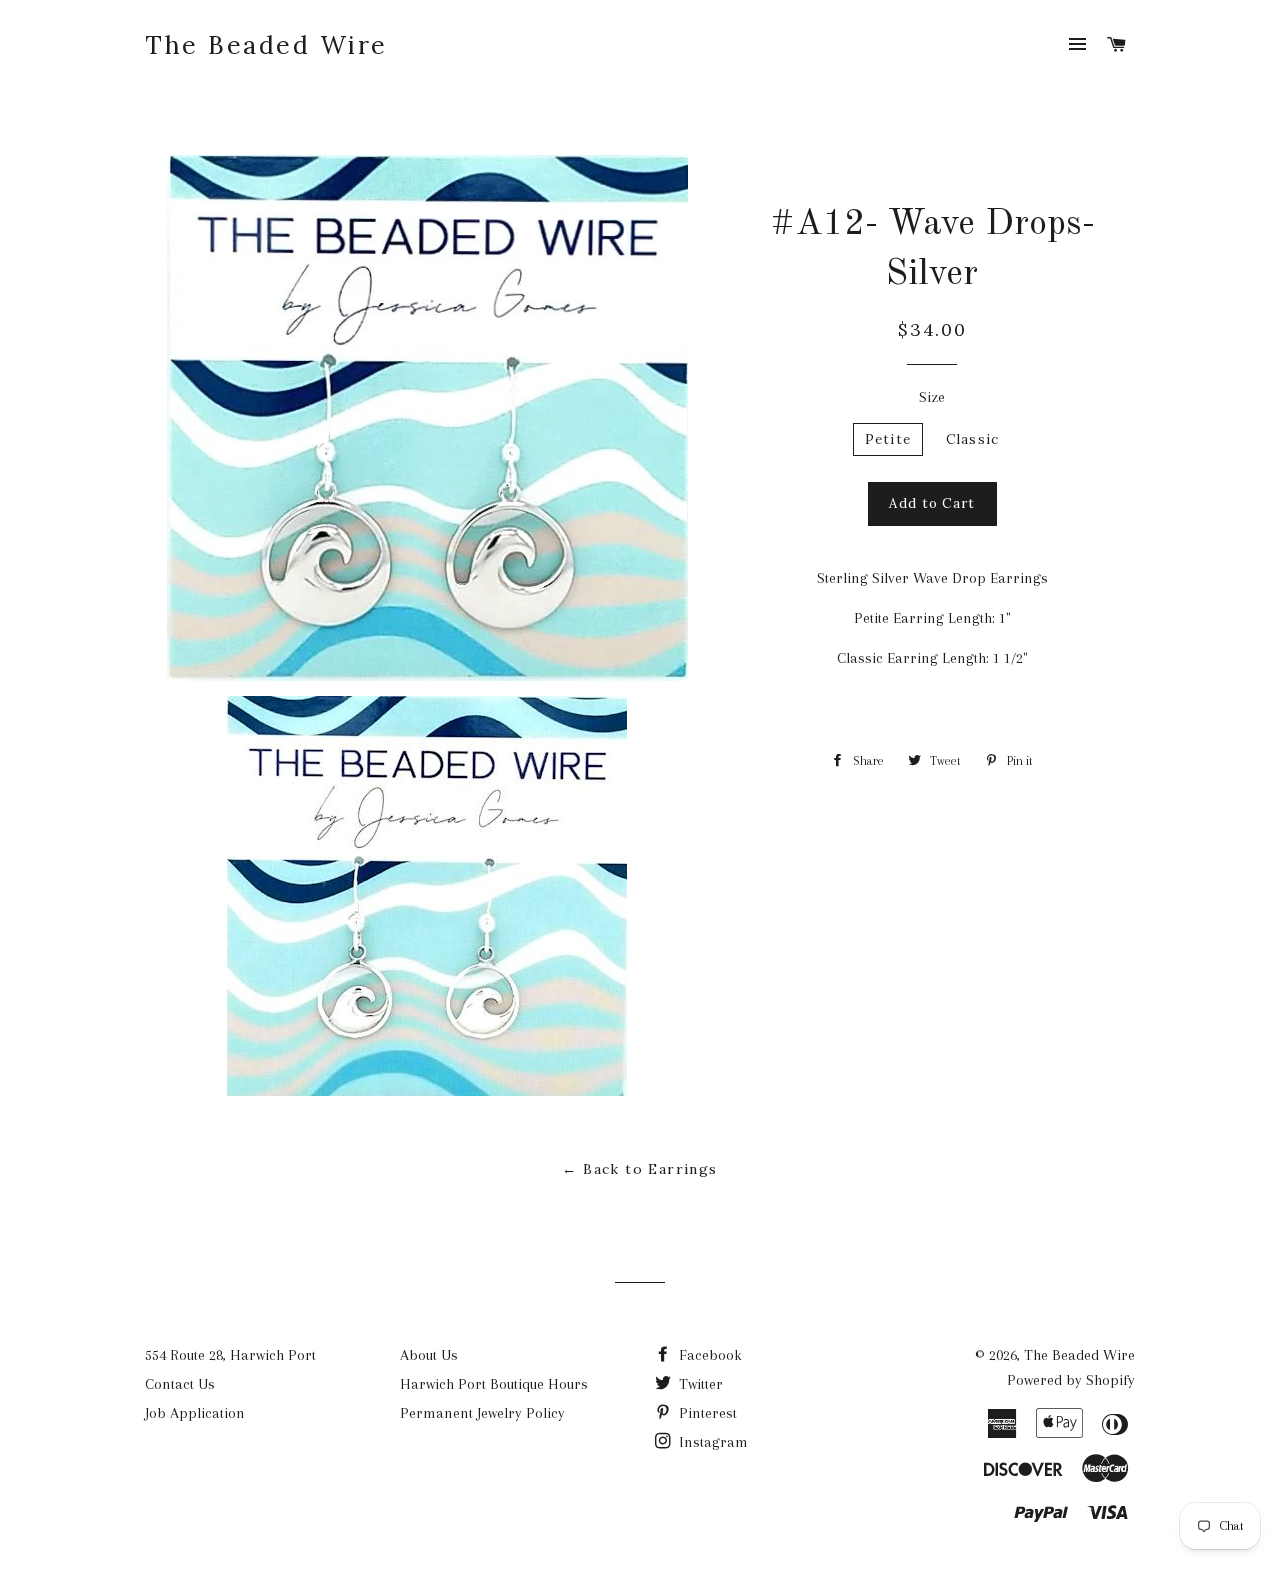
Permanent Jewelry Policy (482, 1413)
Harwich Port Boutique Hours (494, 1384)
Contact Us (180, 1384)
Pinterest (706, 1413)
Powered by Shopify (1071, 1380)
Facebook (708, 1355)
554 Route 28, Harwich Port (230, 1355)
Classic (972, 439)
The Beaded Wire (266, 45)
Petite (888, 439)
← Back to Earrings (639, 1169)
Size (932, 397)
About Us (429, 1355)
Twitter (699, 1384)
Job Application (195, 1413)
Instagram (711, 1442)
